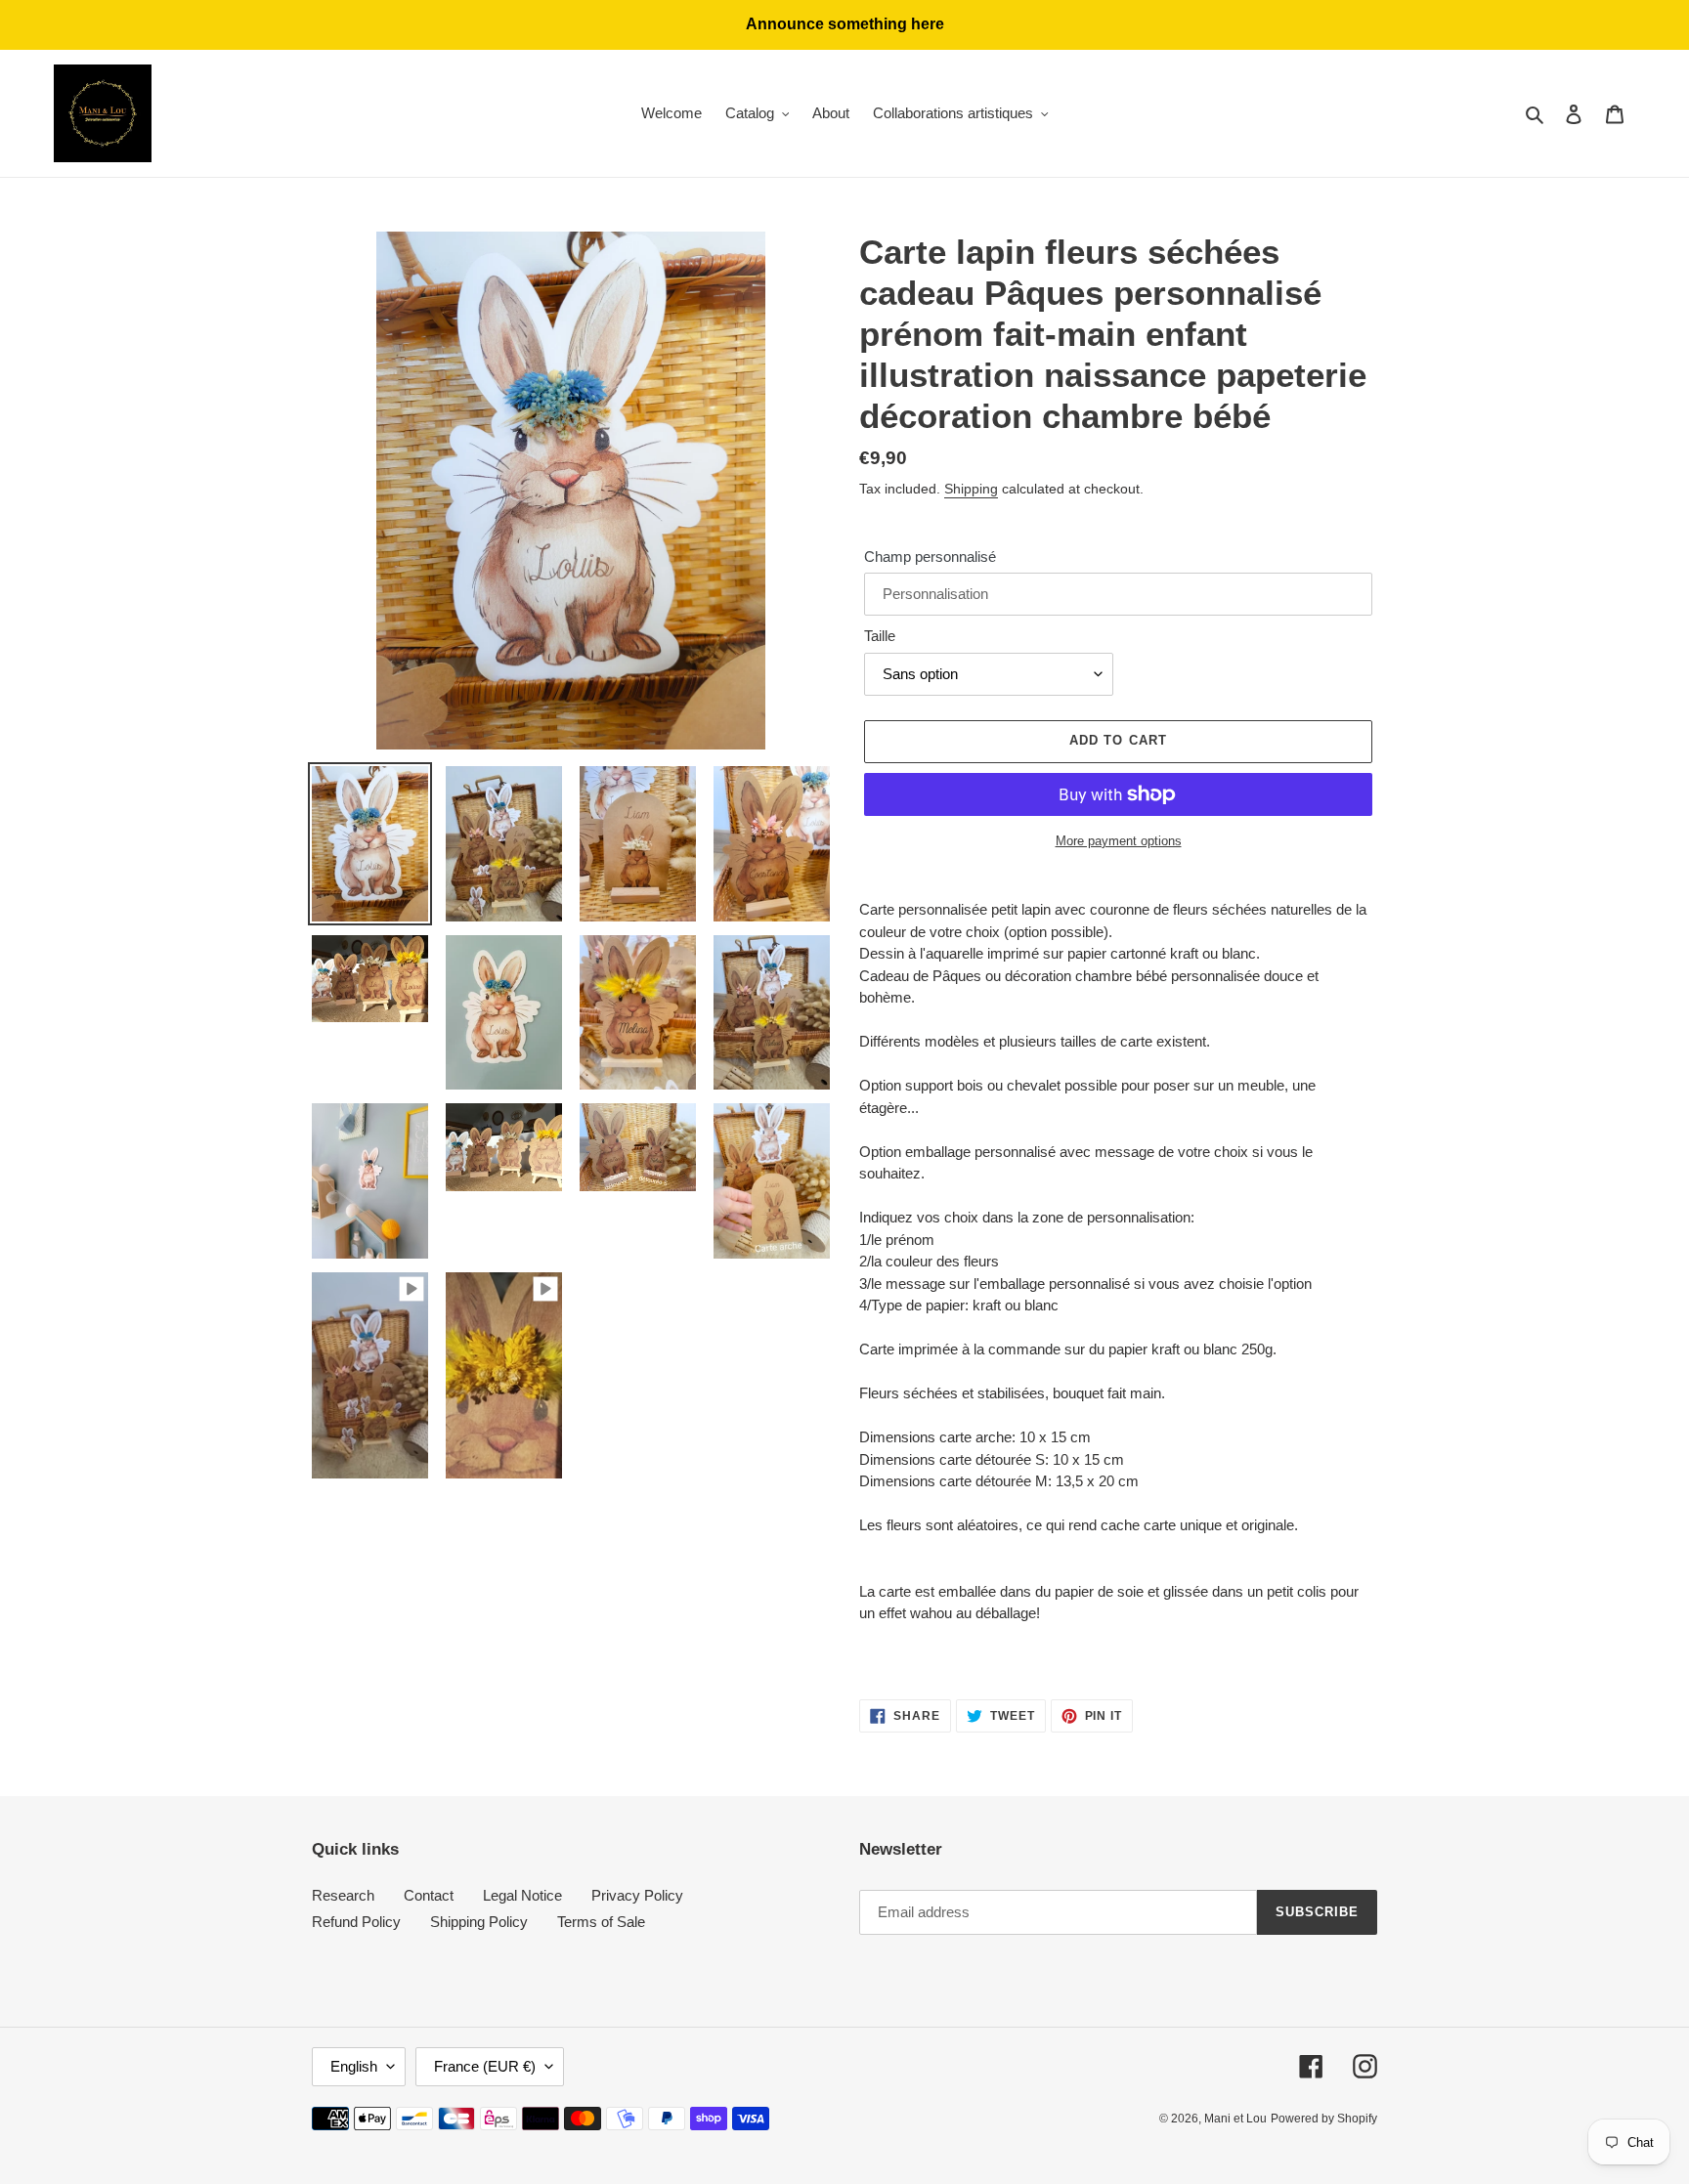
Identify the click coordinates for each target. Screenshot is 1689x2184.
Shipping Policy (479, 1922)
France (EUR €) (485, 2066)
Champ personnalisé (930, 557)
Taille (880, 636)
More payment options (1119, 841)
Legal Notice (522, 1895)
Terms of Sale (601, 1922)
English (354, 2066)
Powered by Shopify (1324, 2119)
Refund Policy (356, 1922)
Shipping (971, 489)
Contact (429, 1895)
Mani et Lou (1235, 2119)
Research (343, 1895)
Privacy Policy (637, 1895)
